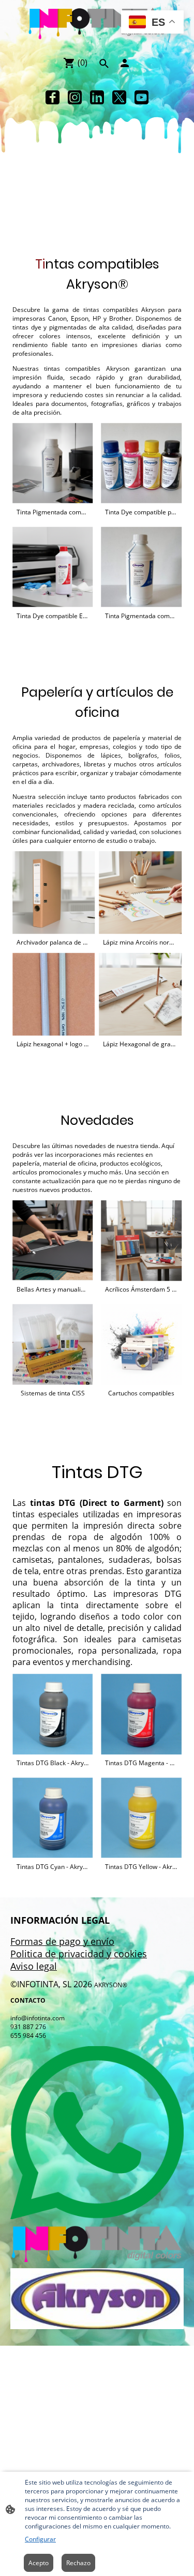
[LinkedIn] (97, 97)
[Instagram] (75, 97)
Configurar (40, 2539)
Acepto (39, 2563)
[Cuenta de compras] (125, 63)
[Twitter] (119, 97)
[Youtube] (141, 97)
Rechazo (78, 2563)
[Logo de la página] (97, 24)
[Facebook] (53, 97)
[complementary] (152, 23)
